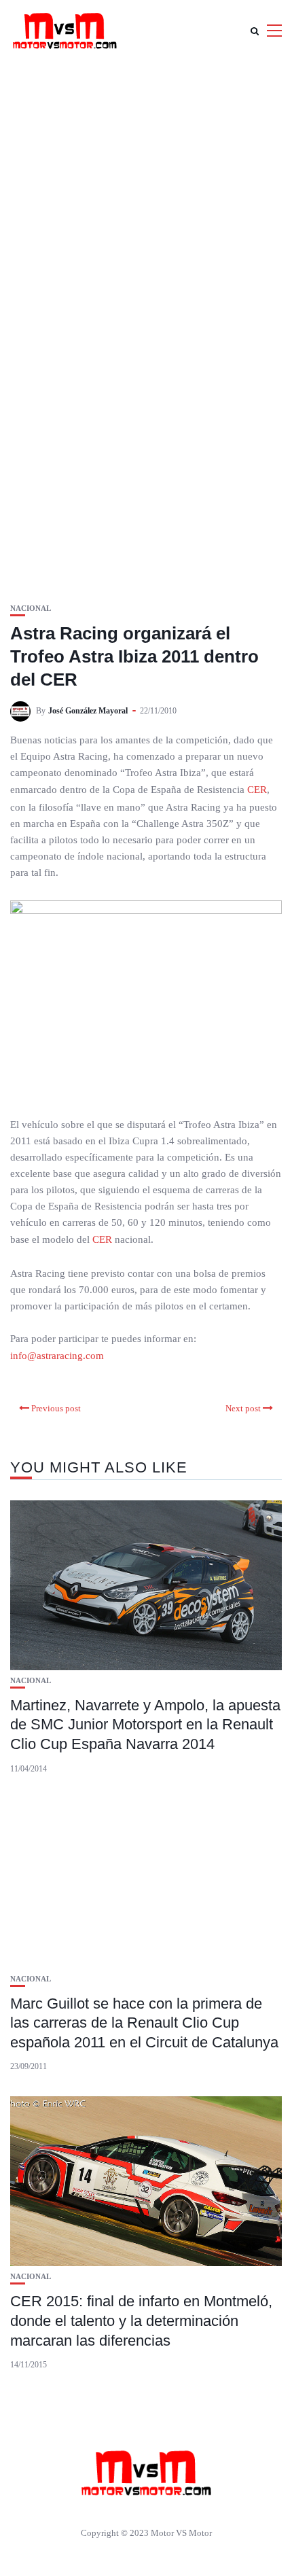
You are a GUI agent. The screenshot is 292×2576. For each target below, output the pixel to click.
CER (257, 790)
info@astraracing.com (57, 1356)
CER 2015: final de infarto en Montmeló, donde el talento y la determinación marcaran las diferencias (141, 2321)
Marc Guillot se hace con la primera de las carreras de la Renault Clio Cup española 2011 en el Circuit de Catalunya (144, 2023)
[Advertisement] (146, 214)
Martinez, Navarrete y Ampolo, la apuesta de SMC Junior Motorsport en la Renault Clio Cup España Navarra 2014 (145, 1725)
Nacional (31, 608)
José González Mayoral (88, 711)
